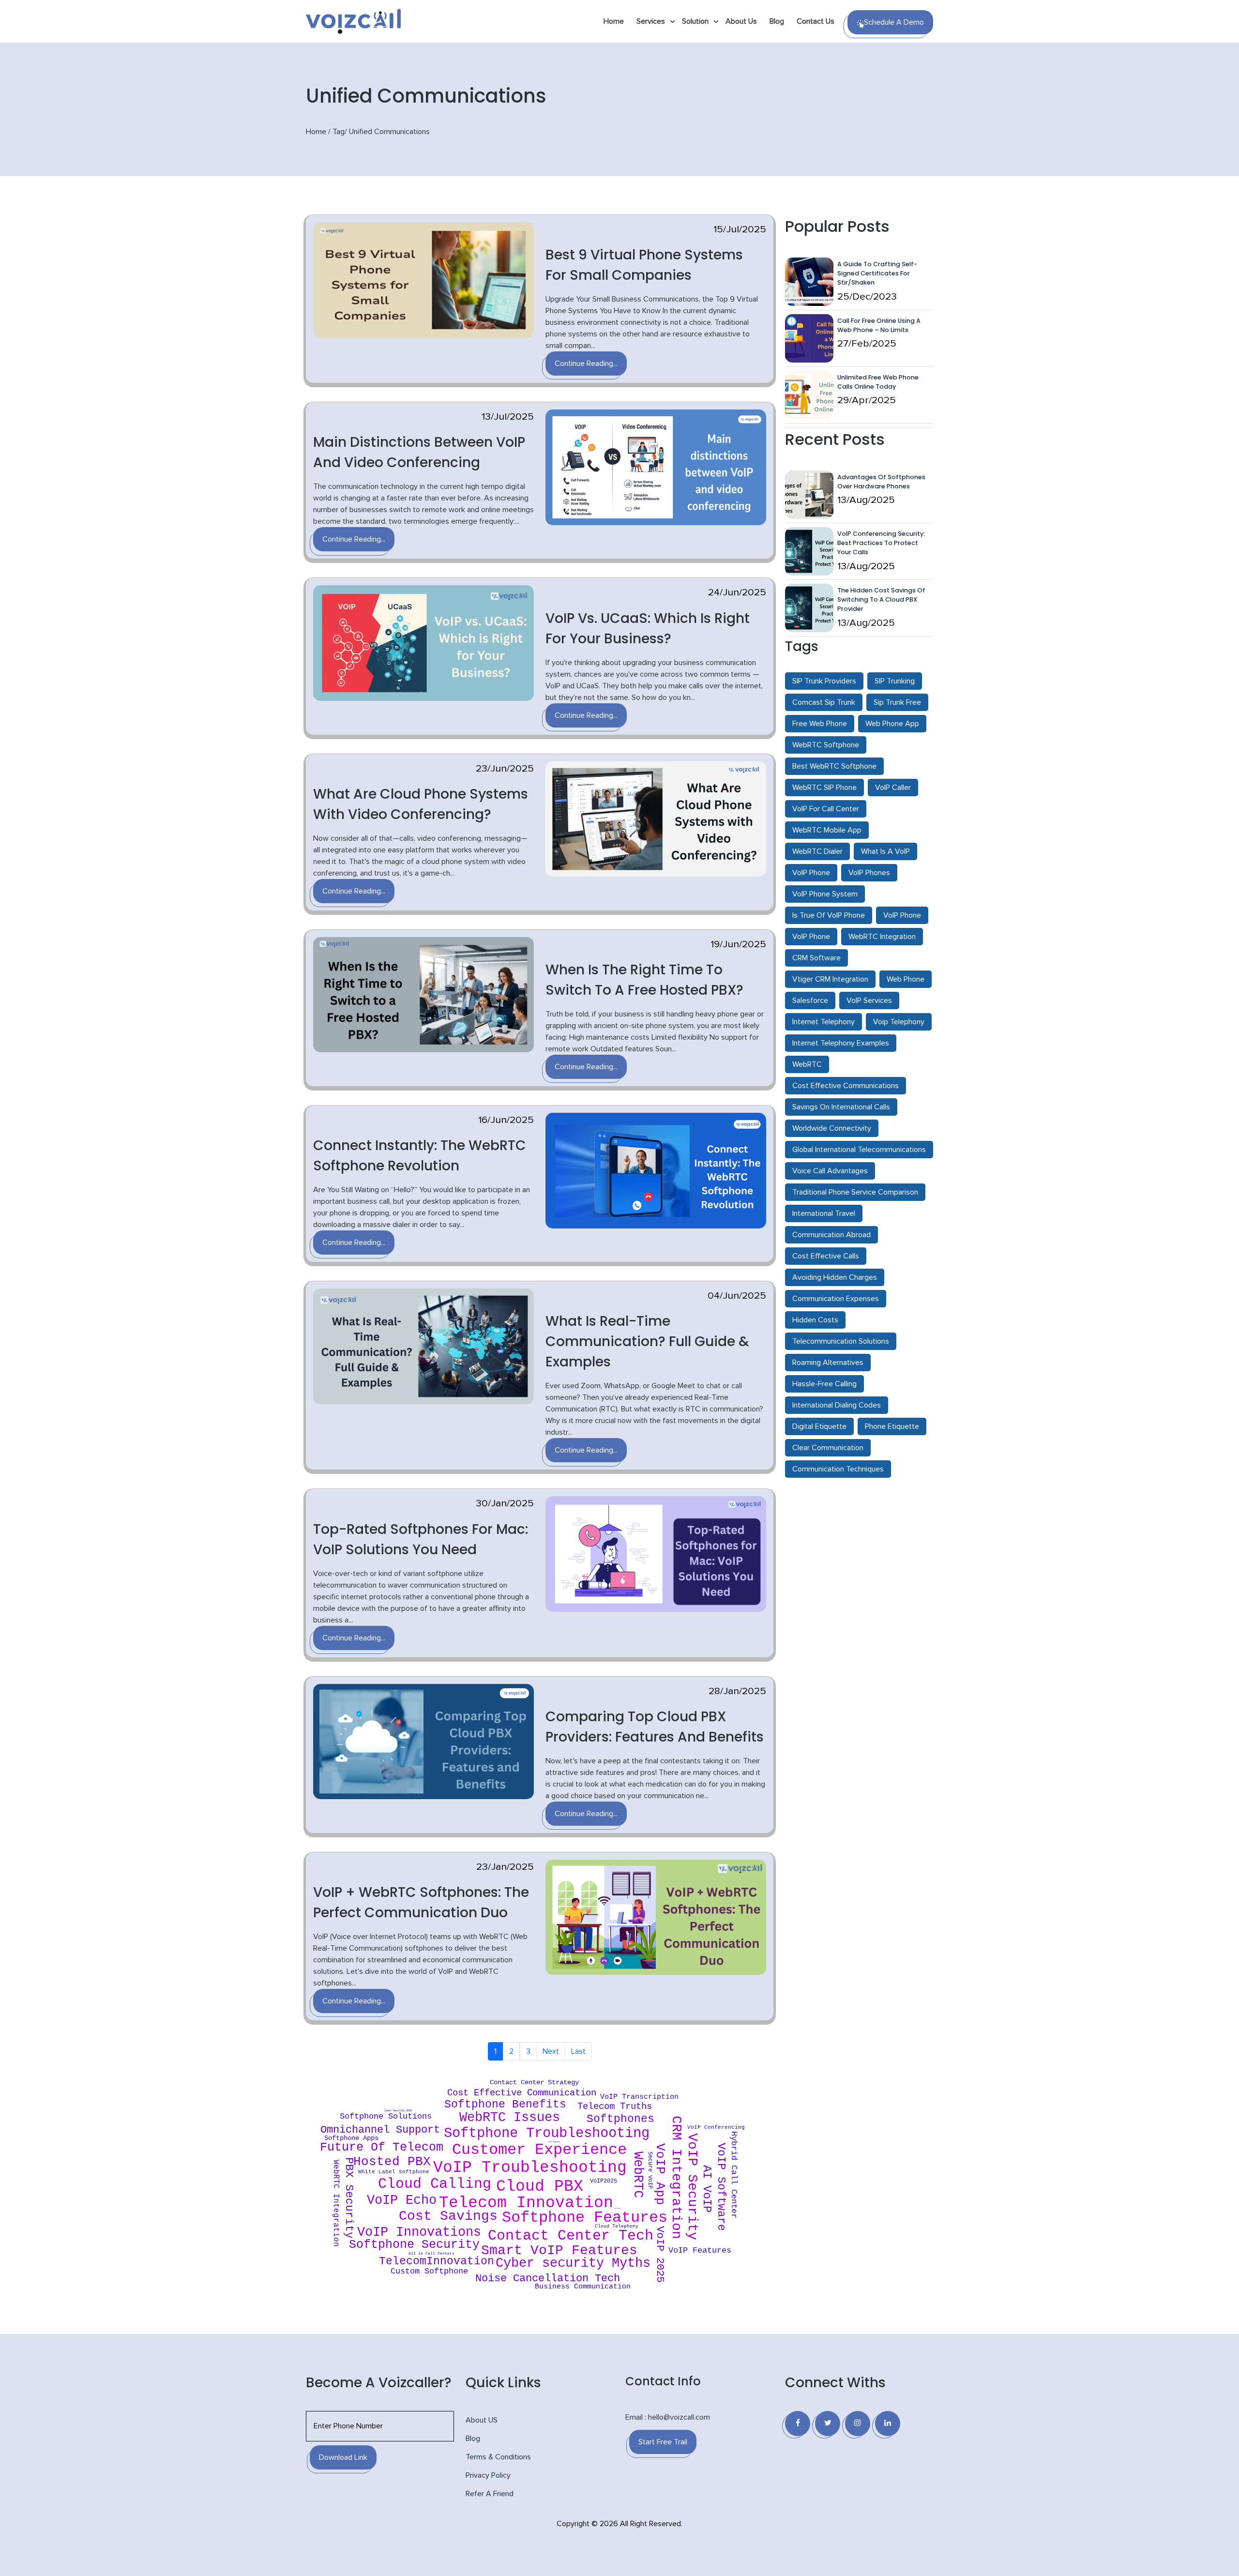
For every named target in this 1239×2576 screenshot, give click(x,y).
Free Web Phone (820, 724)
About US (482, 2420)
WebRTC (807, 1064)
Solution (695, 21)
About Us (741, 21)
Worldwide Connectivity (832, 1128)
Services (651, 21)
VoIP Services (869, 1000)
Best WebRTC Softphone (834, 766)
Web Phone (906, 979)
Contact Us (816, 21)
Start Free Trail (663, 2442)
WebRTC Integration (882, 937)
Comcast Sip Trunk (824, 702)
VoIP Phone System (825, 894)
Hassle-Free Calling (824, 1384)
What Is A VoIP (885, 851)
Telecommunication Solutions (841, 1341)
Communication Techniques (838, 1469)
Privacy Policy (488, 2475)
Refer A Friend (490, 2494)
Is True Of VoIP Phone (829, 915)
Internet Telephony (823, 1022)
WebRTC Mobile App (827, 830)
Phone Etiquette (892, 1426)
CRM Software (816, 958)
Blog (777, 21)
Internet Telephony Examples (841, 1043)
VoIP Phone (811, 873)
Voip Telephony (899, 1022)
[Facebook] (798, 2424)
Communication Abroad (831, 1235)
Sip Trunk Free (897, 702)
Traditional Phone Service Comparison (855, 1192)
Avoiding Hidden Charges (835, 1277)
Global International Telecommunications (859, 1150)
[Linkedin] (888, 2424)
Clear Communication (828, 1448)
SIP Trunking (895, 681)
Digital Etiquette (819, 1426)
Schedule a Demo (894, 22)
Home (614, 21)
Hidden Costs (815, 1320)
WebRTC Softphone (826, 745)
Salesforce (810, 1000)
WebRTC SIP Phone (824, 788)
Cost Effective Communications (846, 1086)
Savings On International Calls (841, 1107)
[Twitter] (828, 2424)
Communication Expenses (836, 1299)
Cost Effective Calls (826, 1256)
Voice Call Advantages (830, 1171)
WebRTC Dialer (817, 851)
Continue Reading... (586, 364)
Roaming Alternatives (828, 1363)
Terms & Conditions (498, 2457)
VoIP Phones (869, 873)
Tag (339, 132)
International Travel (824, 1213)
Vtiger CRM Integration (830, 979)
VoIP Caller (893, 788)
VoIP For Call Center (826, 809)
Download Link (343, 2457)
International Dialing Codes (837, 1405)
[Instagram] (858, 2424)
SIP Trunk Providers (824, 681)
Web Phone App (892, 724)
